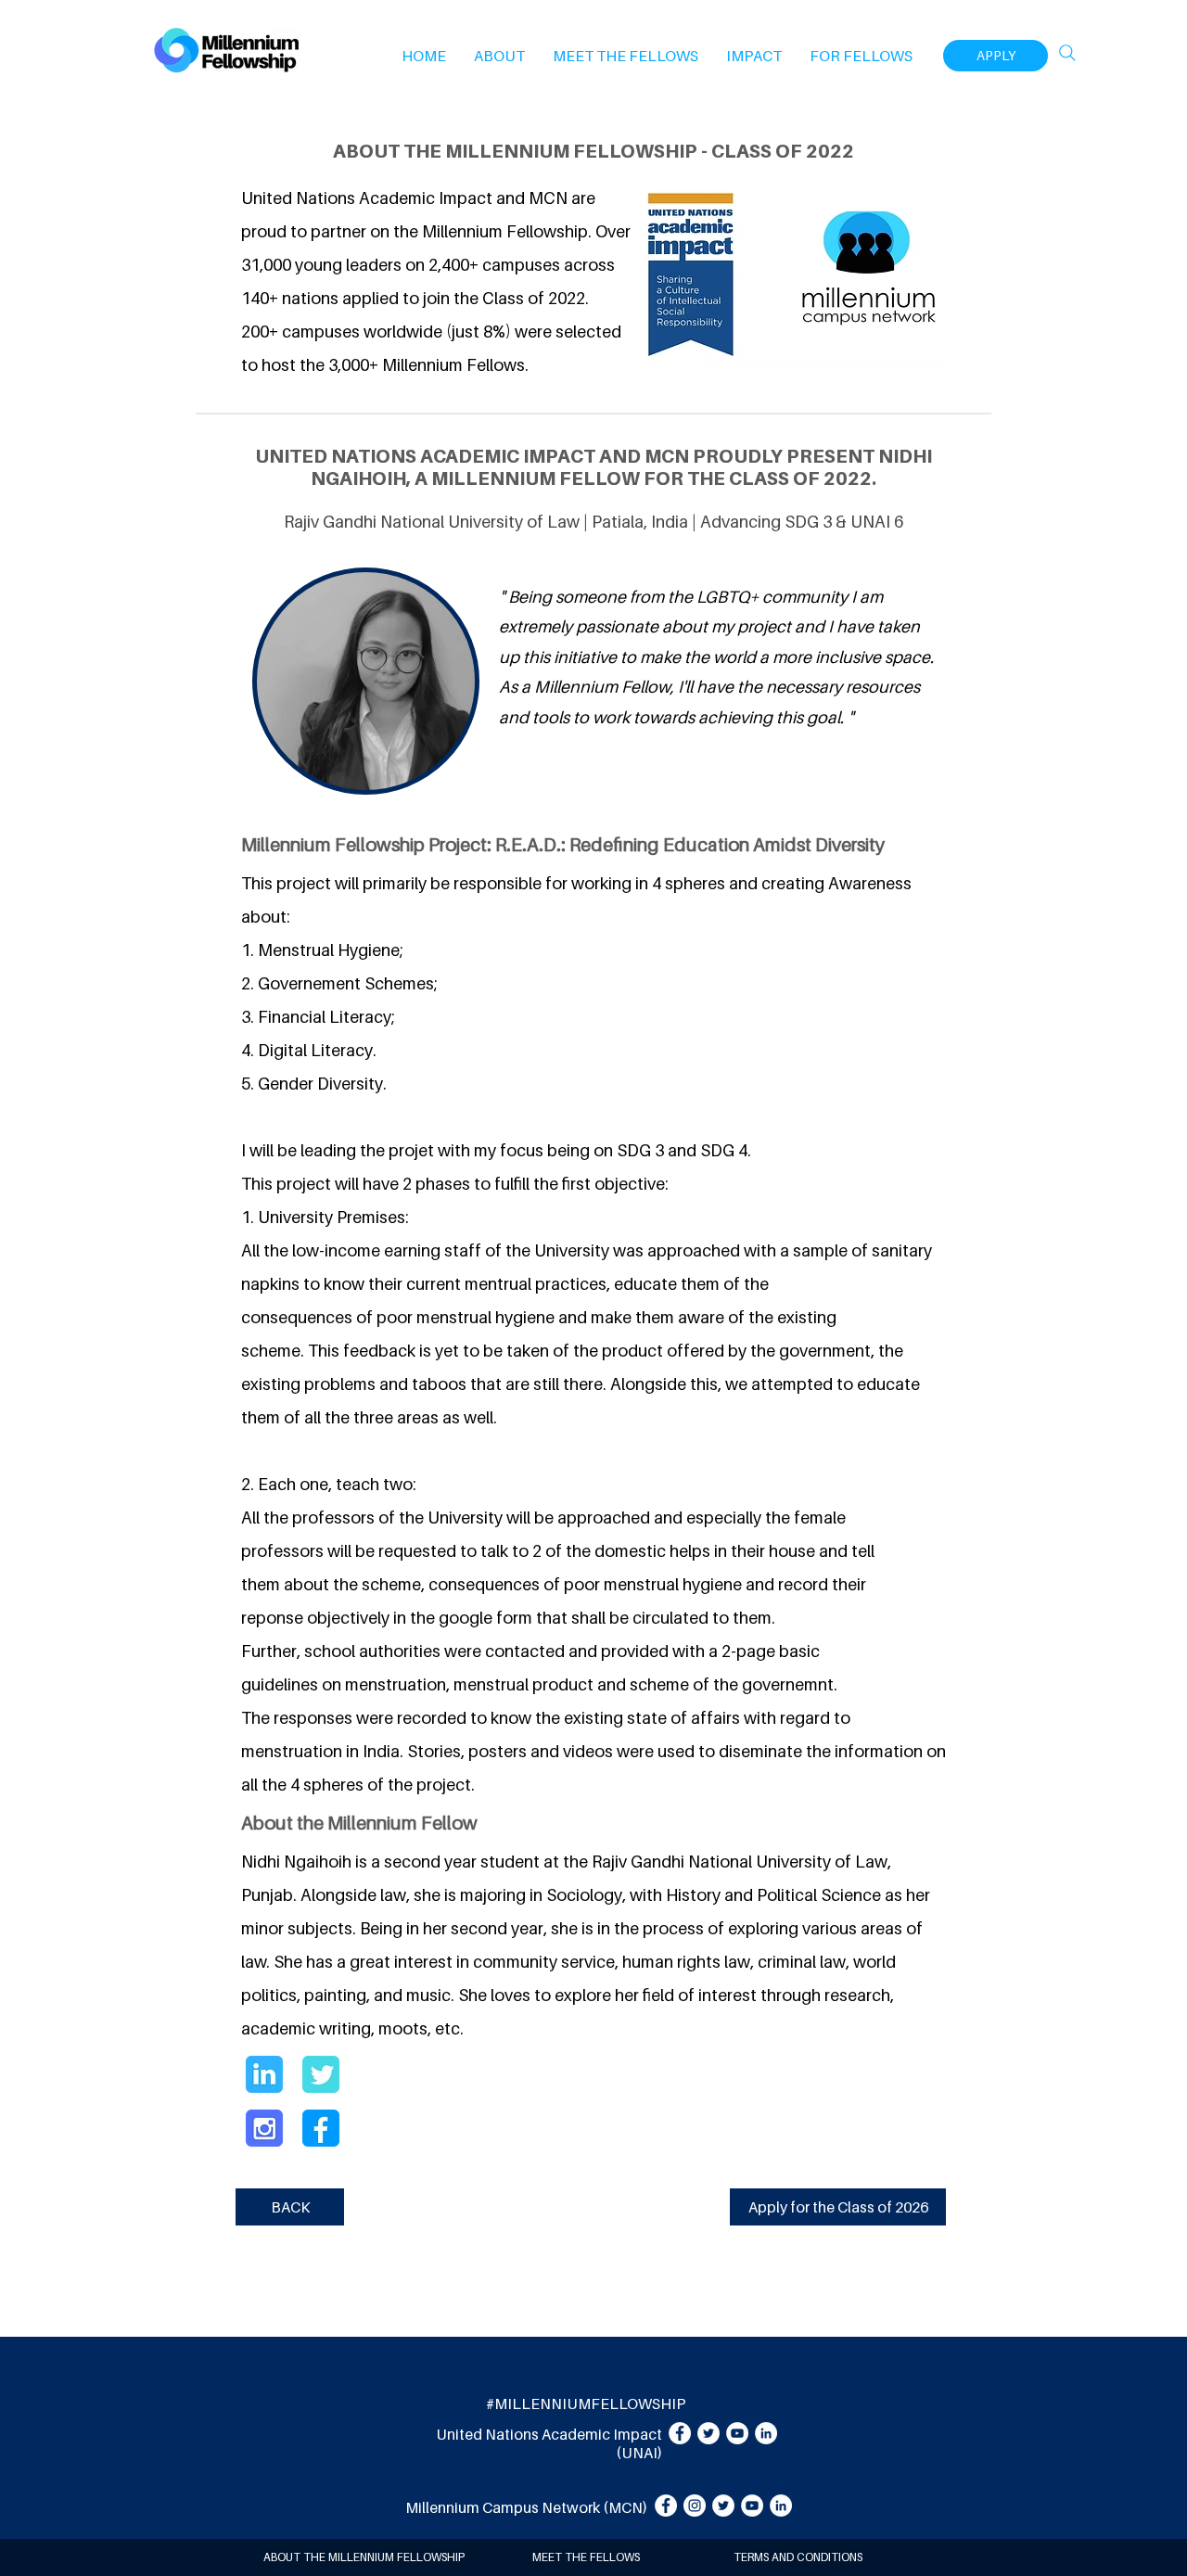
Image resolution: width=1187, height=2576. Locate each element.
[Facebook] (680, 2433)
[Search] (1067, 53)
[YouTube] (737, 2433)
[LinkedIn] (766, 2433)
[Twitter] (708, 2433)
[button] (499, 56)
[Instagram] (695, 2506)
